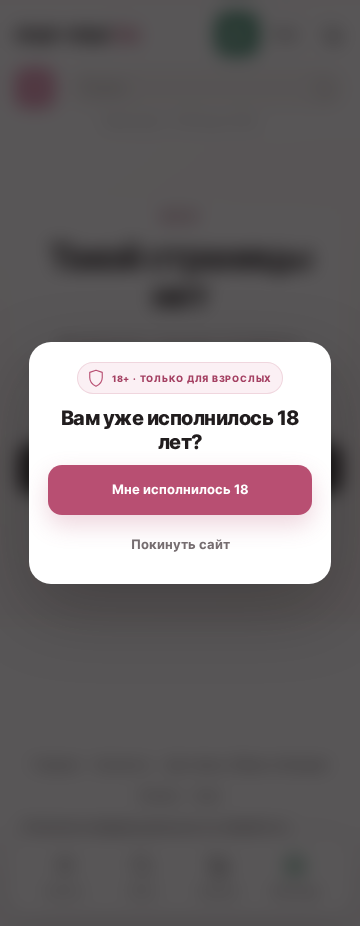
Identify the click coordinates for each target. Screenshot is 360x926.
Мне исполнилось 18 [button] (180, 489)
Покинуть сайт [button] (180, 544)
